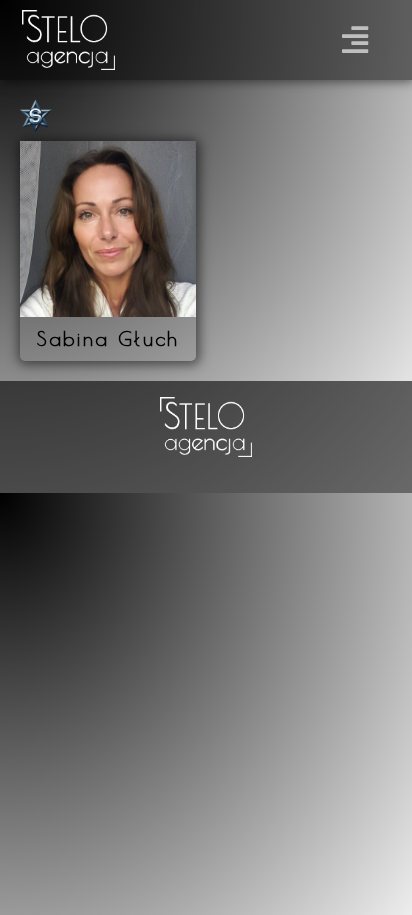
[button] (355, 40)
